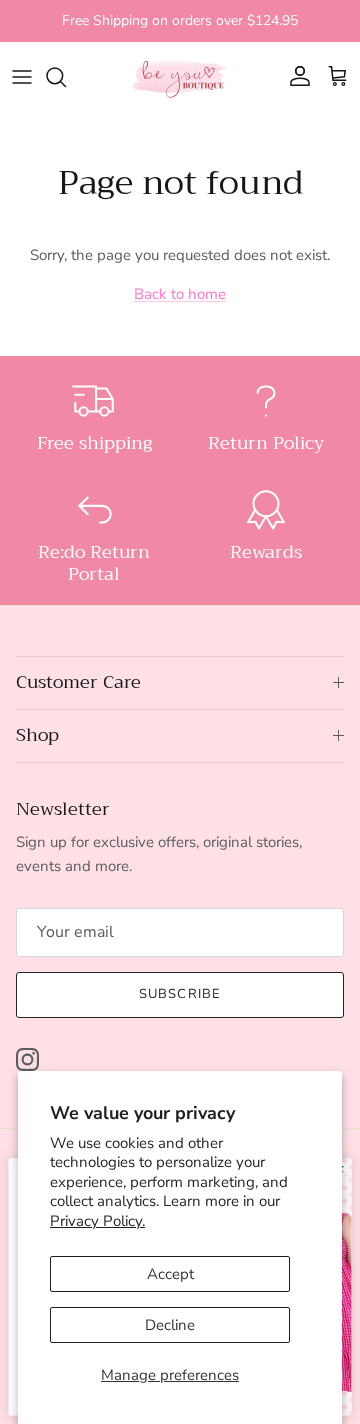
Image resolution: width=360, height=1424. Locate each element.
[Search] (66, 77)
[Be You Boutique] (180, 77)
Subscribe (179, 994)
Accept (170, 1274)
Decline (170, 1325)
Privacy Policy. (97, 1221)
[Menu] (22, 77)
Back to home (180, 294)
